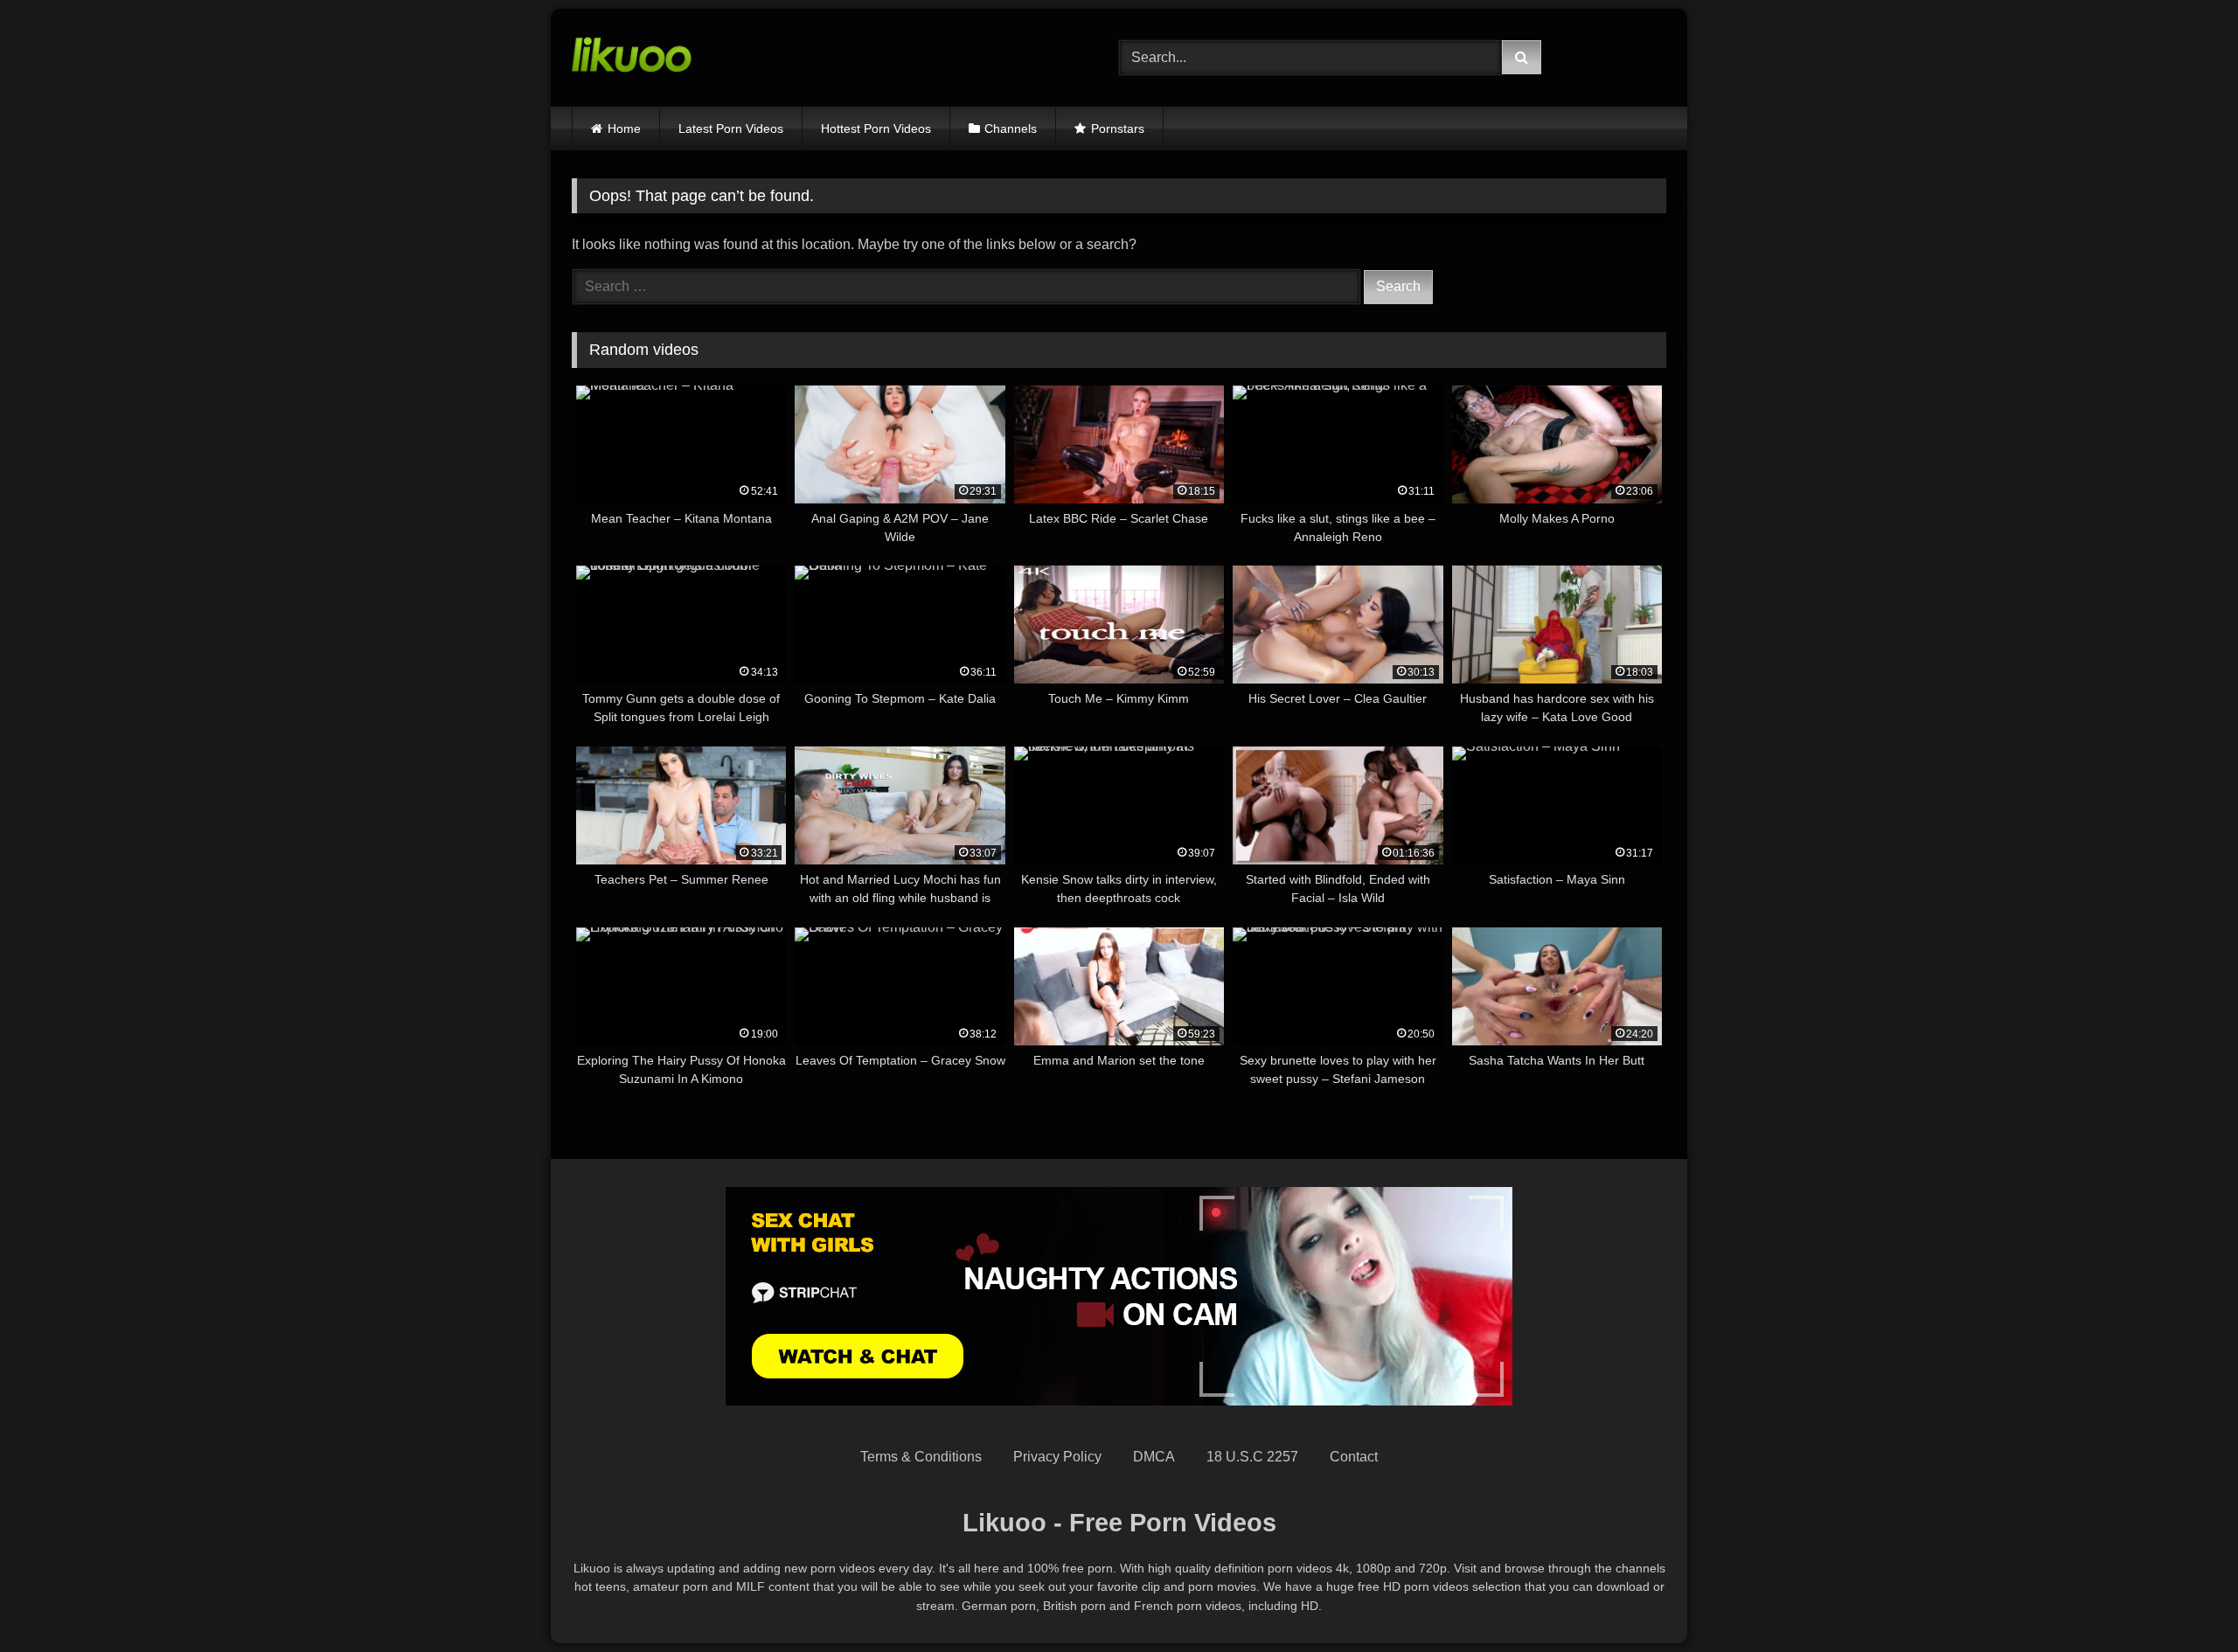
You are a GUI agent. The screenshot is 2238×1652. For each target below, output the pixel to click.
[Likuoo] (632, 58)
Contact (1354, 1457)
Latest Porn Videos (731, 128)
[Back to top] (2184, 1600)
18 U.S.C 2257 (1252, 1457)
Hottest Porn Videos (876, 128)
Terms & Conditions (921, 1457)
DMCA (1154, 1457)
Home (624, 128)
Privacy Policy (1057, 1457)
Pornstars (1118, 128)
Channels (1011, 128)
